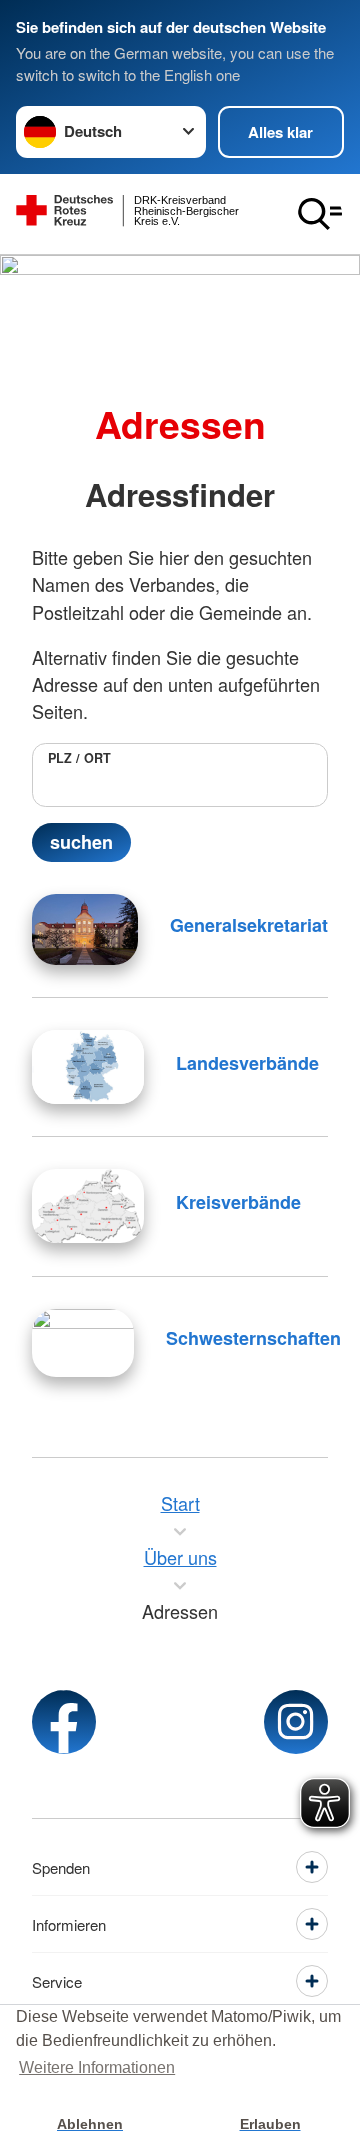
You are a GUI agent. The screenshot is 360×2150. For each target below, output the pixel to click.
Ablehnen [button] (90, 2124)
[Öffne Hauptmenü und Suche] (320, 214)
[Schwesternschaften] (83, 1343)
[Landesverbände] (88, 1067)
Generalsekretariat (249, 925)
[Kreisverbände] (88, 1206)
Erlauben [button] (270, 2124)
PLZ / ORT (79, 758)
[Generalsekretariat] (85, 929)
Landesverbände (247, 1063)
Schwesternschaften (253, 1338)
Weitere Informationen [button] (97, 2067)
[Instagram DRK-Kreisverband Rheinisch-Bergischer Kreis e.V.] (296, 1722)
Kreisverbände (238, 1202)
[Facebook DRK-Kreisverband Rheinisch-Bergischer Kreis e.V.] (64, 1722)
